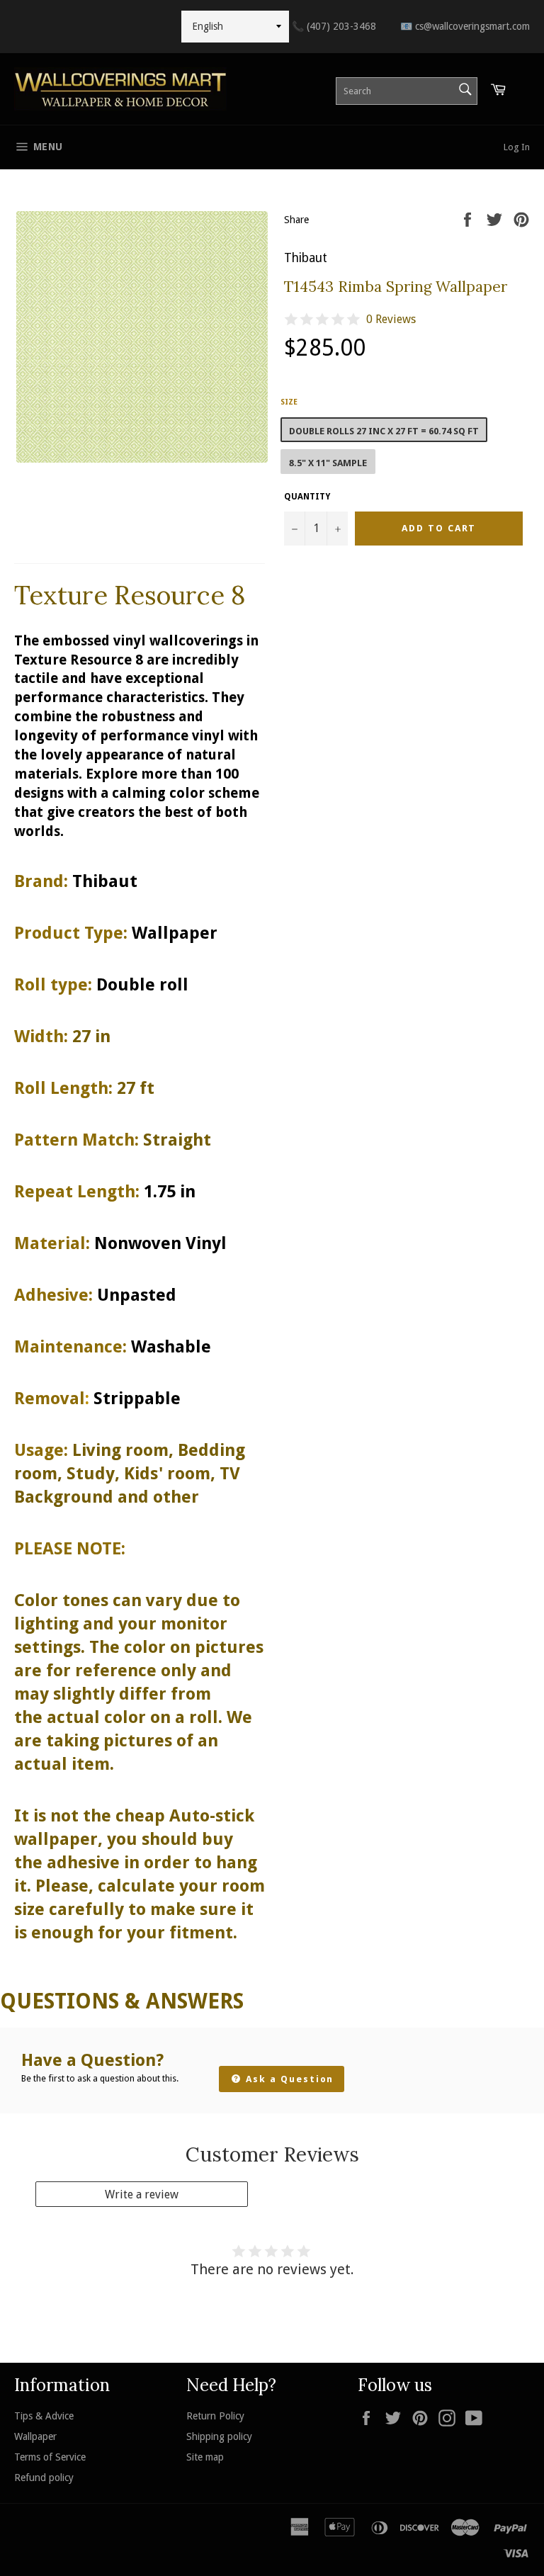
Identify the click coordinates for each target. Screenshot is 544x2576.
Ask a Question (288, 2079)
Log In (517, 147)
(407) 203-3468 (334, 26)
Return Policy (215, 2416)
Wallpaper (35, 2436)
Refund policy (44, 2478)
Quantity (307, 497)
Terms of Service (50, 2457)
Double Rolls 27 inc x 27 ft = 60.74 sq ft (384, 431)
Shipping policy (219, 2436)
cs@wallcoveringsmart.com (465, 26)
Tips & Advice (44, 2416)
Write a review (142, 2194)
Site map (205, 2457)
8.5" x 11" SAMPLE (328, 463)
